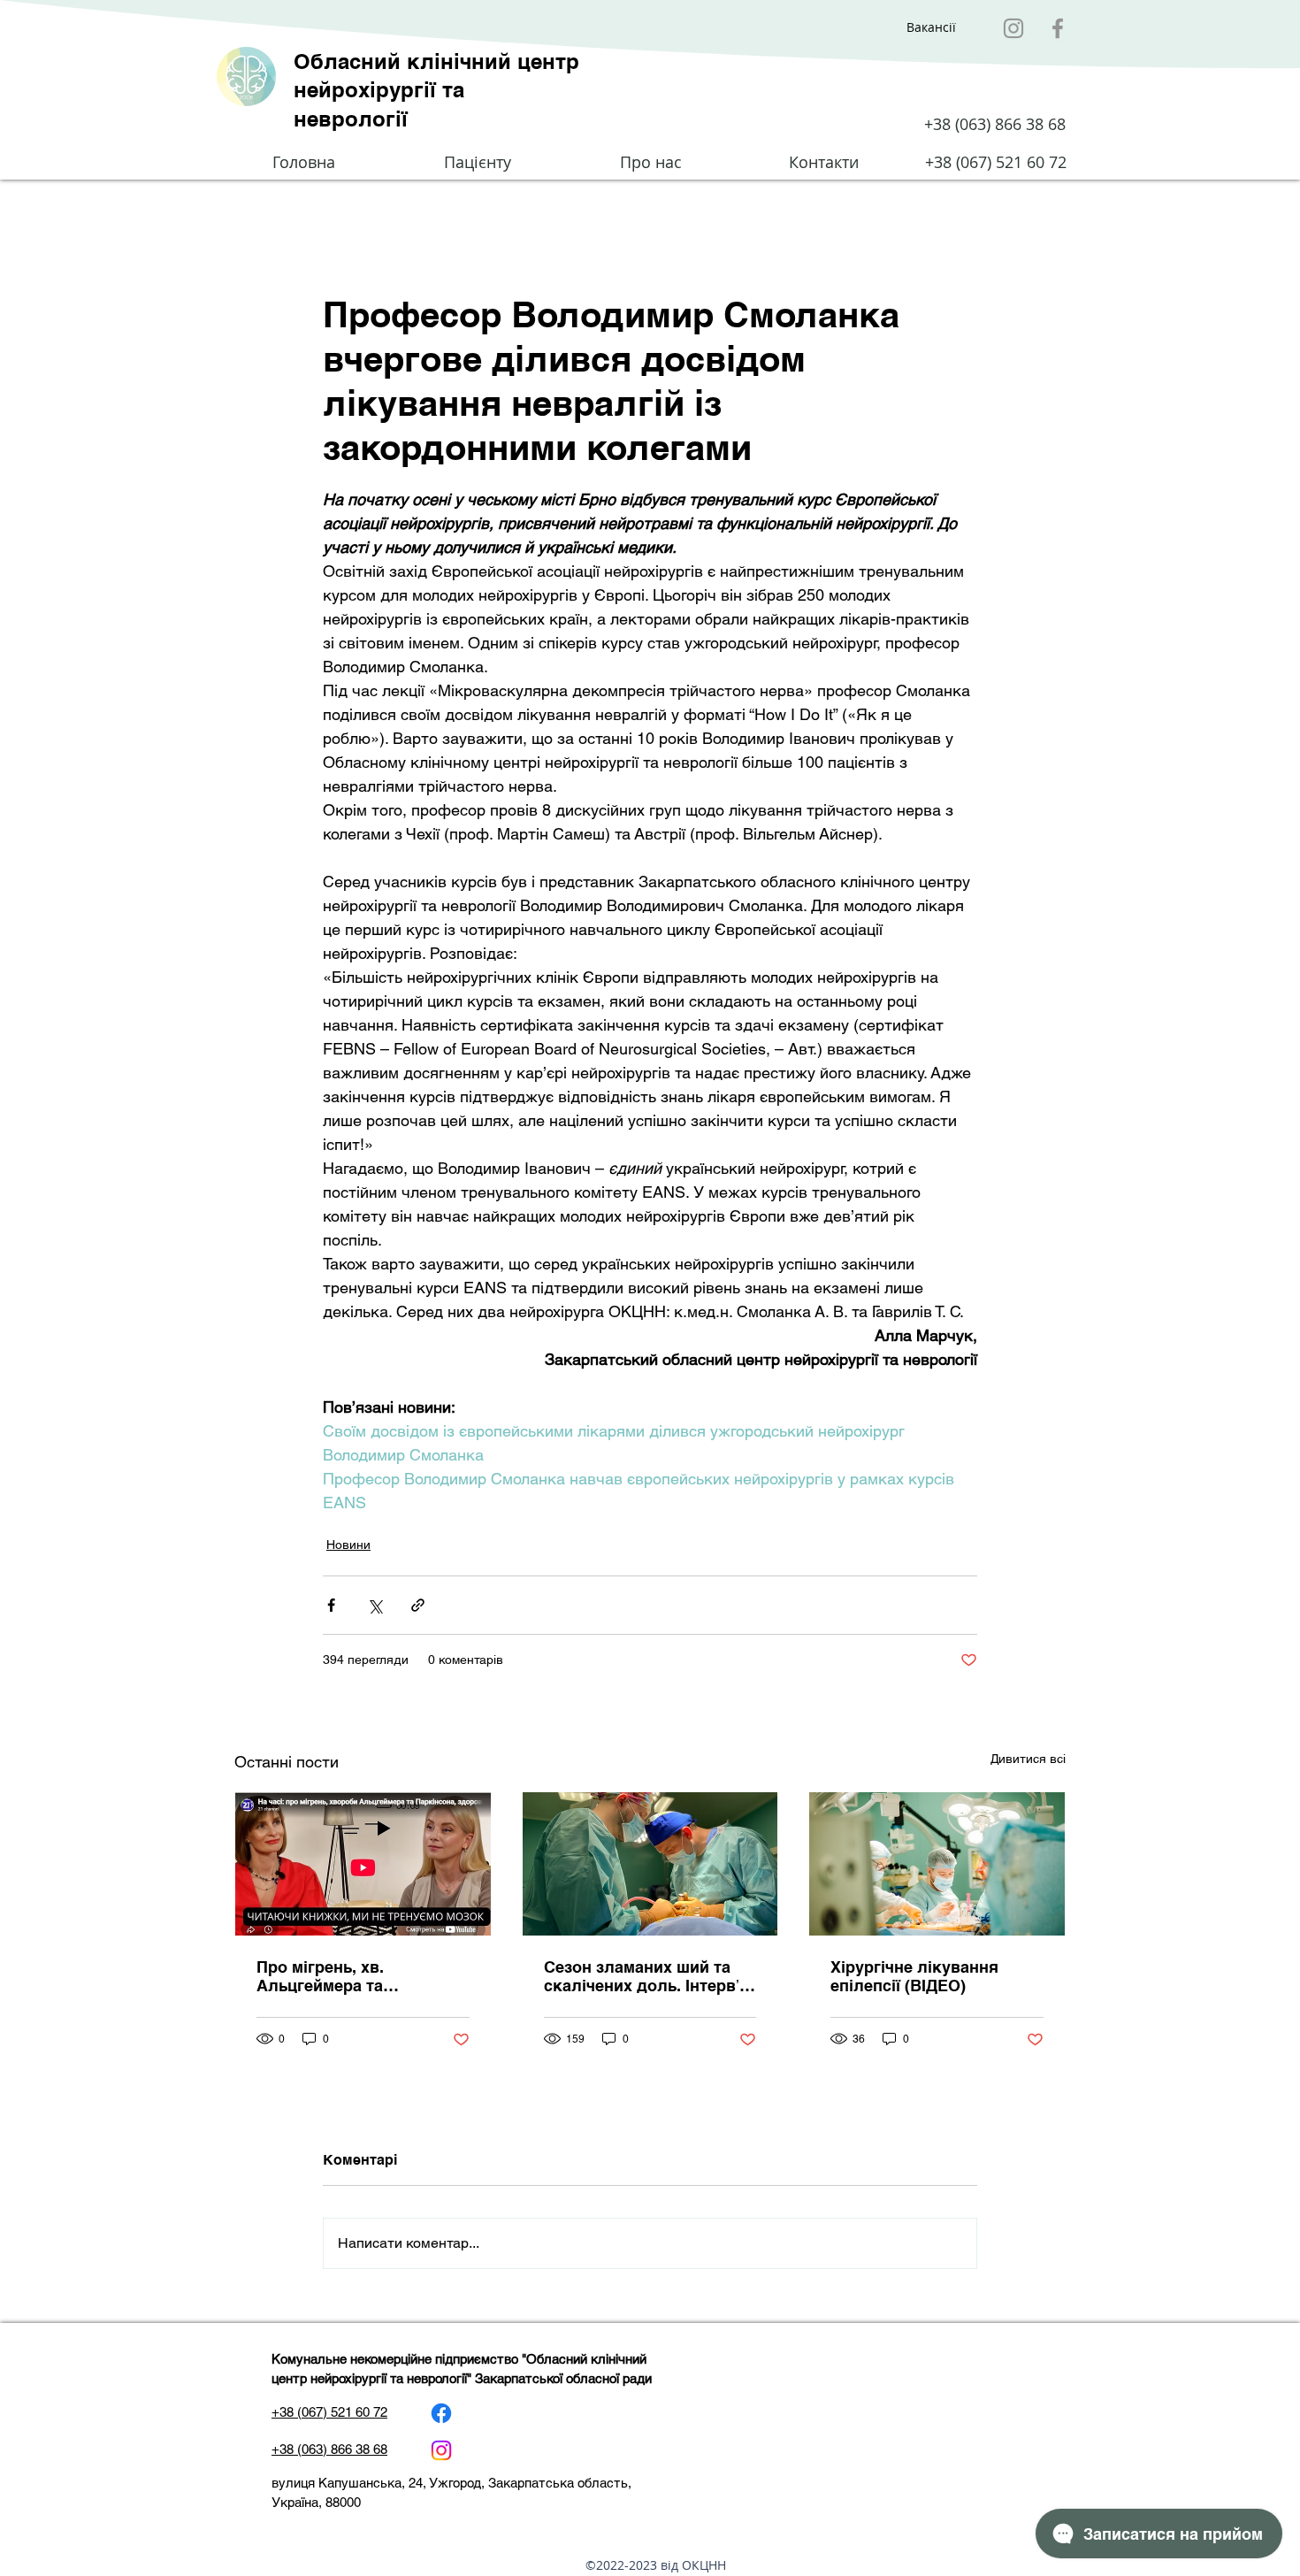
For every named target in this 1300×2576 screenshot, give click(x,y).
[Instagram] (1013, 28)
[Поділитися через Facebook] (331, 1605)
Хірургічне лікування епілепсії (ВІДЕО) (914, 1976)
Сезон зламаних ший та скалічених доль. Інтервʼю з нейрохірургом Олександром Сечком (648, 1977)
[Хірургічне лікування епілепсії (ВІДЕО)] (937, 1864)
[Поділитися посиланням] (418, 1605)
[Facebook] (1058, 28)
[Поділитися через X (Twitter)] (375, 1605)
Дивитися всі (1028, 1759)
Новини (348, 1545)
